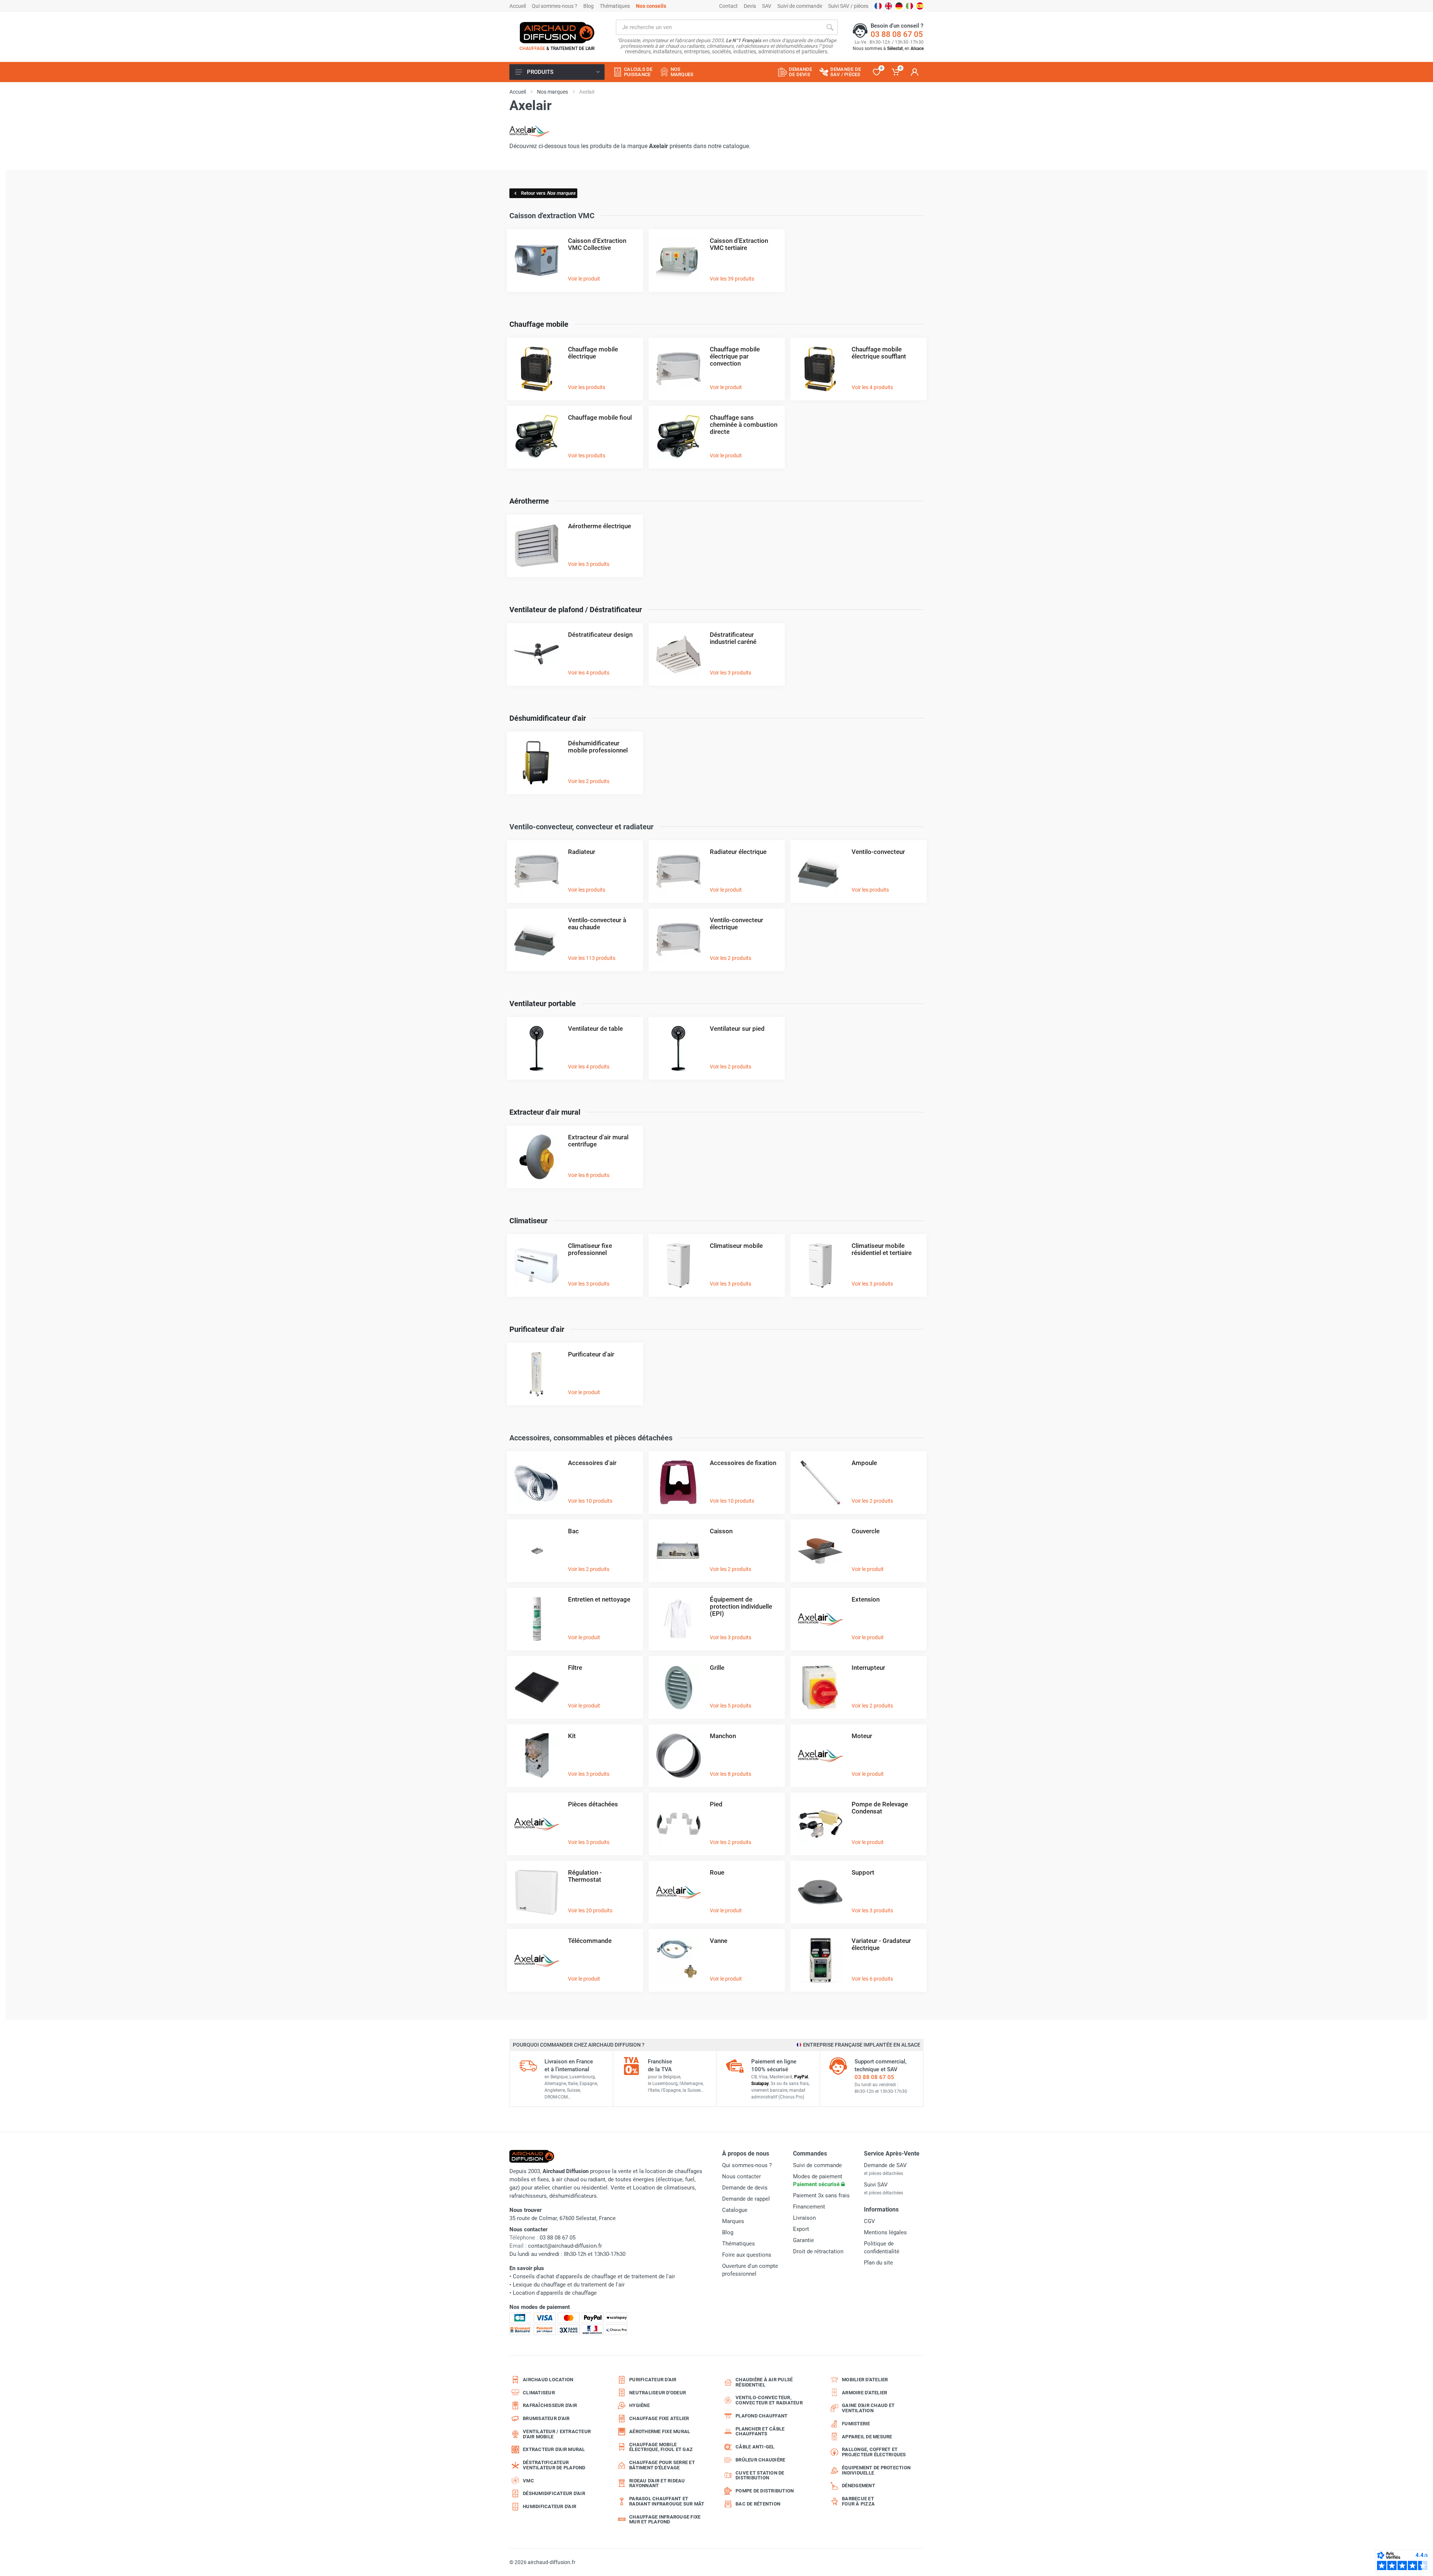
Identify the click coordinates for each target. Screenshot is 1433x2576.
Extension (866, 1599)
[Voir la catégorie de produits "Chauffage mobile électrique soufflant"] (820, 369)
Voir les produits (587, 387)
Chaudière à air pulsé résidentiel (764, 2382)
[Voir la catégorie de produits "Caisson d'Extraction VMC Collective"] (537, 260)
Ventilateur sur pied (737, 1029)
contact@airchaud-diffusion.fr (565, 2246)
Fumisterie (856, 2424)
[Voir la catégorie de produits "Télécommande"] (537, 1960)
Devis (750, 6)
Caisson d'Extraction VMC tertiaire (739, 244)
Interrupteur (868, 1668)
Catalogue (735, 2210)
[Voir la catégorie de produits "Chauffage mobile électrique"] (537, 369)
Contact (728, 6)
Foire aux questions (747, 2255)
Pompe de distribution (765, 2491)
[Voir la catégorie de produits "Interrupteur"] (820, 1687)
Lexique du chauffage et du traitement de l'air (569, 2285)
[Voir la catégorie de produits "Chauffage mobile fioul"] (537, 437)
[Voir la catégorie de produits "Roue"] (678, 1892)
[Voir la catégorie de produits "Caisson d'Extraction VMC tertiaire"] (678, 260)
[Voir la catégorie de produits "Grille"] (678, 1687)
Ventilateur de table (595, 1029)
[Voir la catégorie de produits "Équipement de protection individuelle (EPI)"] (678, 1619)
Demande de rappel (746, 2199)
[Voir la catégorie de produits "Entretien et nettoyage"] (537, 1619)
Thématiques (615, 6)
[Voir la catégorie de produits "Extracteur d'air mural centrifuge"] (537, 1157)
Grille (717, 1668)
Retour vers (548, 193)
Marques (733, 2221)
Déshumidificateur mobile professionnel (598, 747)
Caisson (721, 1531)
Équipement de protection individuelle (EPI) (741, 1606)
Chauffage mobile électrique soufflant (879, 353)
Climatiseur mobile (736, 1246)
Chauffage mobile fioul (600, 417)
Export (801, 2229)
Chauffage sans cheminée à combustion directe (744, 425)
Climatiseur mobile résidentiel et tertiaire (882, 1249)
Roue (717, 1872)
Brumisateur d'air (546, 2418)
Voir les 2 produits (589, 781)
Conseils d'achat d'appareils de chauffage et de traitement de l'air (594, 2276)
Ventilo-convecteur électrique (736, 924)
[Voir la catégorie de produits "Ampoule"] (820, 1482)
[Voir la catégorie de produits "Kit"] (537, 1755)
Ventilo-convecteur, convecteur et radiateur (769, 2400)
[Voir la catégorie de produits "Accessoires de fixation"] (678, 1482)
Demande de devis (745, 2188)
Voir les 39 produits (732, 279)
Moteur (862, 1736)
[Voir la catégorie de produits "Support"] (820, 1892)
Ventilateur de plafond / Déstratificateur (576, 610)
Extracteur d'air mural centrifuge (598, 1141)
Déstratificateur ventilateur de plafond (554, 2465)
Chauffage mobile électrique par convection (735, 356)
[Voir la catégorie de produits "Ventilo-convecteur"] (820, 871)
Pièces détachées (593, 1804)
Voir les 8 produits (589, 1175)
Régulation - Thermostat (585, 1876)
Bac (573, 1531)
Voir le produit (584, 279)
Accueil (518, 6)
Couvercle (866, 1531)
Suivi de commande (800, 6)
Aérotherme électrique (600, 526)
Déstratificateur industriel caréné (733, 638)
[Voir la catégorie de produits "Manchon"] (678, 1755)
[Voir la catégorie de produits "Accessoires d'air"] (537, 1482)
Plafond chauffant (761, 2416)
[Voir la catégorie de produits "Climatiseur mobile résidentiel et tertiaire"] (820, 1265)
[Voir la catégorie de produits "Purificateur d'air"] (537, 1374)
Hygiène (639, 2405)
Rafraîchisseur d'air (550, 2405)
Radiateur (582, 852)
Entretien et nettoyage (599, 1599)
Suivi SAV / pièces (848, 6)
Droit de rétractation (818, 2251)
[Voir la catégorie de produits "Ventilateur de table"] (537, 1048)
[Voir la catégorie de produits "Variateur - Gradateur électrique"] (820, 1960)
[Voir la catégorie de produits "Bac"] (537, 1551)
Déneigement (858, 2486)
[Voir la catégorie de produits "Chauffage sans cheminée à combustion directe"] (678, 437)
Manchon (723, 1736)
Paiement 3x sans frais (821, 2195)
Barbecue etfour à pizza (858, 2501)
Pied (716, 1804)
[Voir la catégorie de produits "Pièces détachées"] (537, 1824)
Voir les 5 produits (730, 1706)
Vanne (719, 1941)
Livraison (804, 2218)
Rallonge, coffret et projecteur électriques (874, 2452)
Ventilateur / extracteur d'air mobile (557, 2434)
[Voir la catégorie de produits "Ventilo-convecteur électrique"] (678, 940)
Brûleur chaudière (760, 2460)
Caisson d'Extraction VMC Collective (597, 244)
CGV (870, 2221)
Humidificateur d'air (550, 2506)
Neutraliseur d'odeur (658, 2393)
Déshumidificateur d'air (548, 718)
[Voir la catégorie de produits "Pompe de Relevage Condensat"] (820, 1824)
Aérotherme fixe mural (660, 2431)
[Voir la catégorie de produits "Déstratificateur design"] (537, 654)
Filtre (575, 1668)
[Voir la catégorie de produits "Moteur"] (820, 1755)
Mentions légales (885, 2232)
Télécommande (590, 1941)
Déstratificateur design (600, 635)
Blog (589, 6)
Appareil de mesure (867, 2437)
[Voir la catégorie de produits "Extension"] (820, 1619)
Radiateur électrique (738, 852)
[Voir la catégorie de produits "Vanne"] (678, 1960)
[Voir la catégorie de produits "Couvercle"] (820, 1551)
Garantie (803, 2240)
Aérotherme (529, 501)
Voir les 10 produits (590, 1501)
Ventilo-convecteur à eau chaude (597, 924)
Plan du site (878, 2263)
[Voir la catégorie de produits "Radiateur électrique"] (678, 871)
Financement (809, 2207)
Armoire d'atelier (864, 2393)
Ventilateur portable (543, 1004)
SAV (767, 6)
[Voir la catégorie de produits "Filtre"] (537, 1687)
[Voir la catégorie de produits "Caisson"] (678, 1551)
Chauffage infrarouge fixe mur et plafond (665, 2519)
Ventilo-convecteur (878, 852)
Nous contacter (742, 2176)
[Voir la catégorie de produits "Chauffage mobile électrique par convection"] (678, 369)
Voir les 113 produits (592, 958)
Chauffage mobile (539, 324)
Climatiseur (528, 1221)
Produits (540, 72)
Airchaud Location (548, 2380)
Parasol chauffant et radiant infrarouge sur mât (667, 2501)
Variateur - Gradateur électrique (881, 1944)
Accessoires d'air (592, 1463)
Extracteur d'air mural (545, 1112)
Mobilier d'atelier (865, 2380)
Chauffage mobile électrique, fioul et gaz (661, 2447)
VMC (528, 2481)
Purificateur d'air (537, 1329)
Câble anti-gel (755, 2447)
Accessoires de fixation (743, 1463)
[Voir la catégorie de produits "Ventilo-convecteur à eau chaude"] (537, 940)
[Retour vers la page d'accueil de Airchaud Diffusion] (557, 32)
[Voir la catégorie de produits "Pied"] (678, 1824)
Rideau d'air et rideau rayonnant (657, 2483)
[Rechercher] (830, 27)
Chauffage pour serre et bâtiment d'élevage (662, 2465)
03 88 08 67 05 (897, 34)
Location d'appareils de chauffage (555, 2293)
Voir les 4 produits (872, 387)
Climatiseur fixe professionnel (590, 1249)
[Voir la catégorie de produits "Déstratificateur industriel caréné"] (678, 654)
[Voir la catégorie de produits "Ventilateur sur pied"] (678, 1048)
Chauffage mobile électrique (593, 353)
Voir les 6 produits (872, 1979)
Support (863, 1872)
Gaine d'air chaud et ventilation (868, 2408)
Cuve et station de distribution (760, 2475)
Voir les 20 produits (590, 1910)
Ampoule (864, 1463)
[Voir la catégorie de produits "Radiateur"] (537, 871)
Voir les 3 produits (589, 564)
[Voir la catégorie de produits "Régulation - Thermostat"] (537, 1892)
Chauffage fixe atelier (659, 2418)
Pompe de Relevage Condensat (880, 1808)
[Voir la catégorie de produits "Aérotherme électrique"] (537, 546)
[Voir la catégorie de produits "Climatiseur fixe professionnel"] (537, 1265)
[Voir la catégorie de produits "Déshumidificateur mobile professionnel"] (537, 763)
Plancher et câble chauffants (760, 2431)
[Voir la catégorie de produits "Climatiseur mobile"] (678, 1265)
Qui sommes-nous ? (555, 6)
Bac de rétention (758, 2504)
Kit (572, 1736)
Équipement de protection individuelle (876, 2470)
